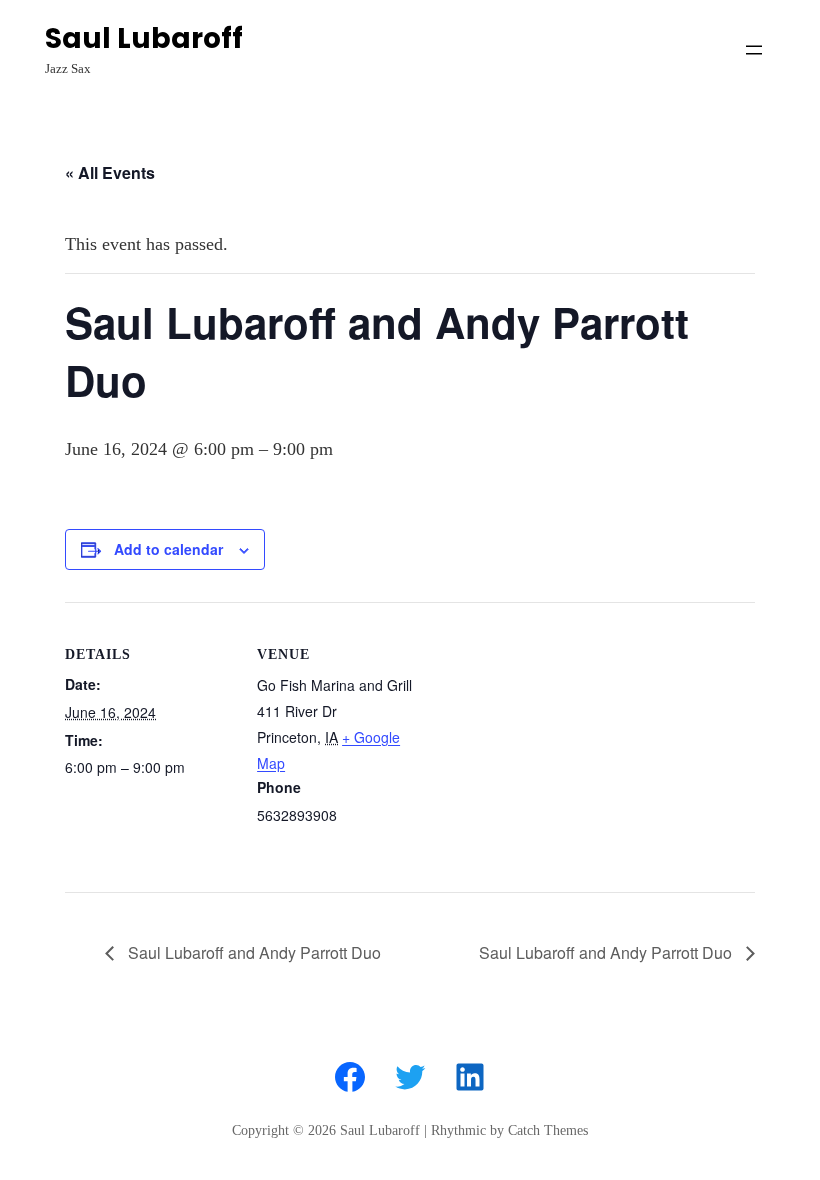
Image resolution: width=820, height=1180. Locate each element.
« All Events (110, 172)
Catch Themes (548, 1130)
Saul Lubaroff (144, 38)
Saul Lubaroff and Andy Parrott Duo (252, 952)
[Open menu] (754, 50)
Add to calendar (168, 549)
